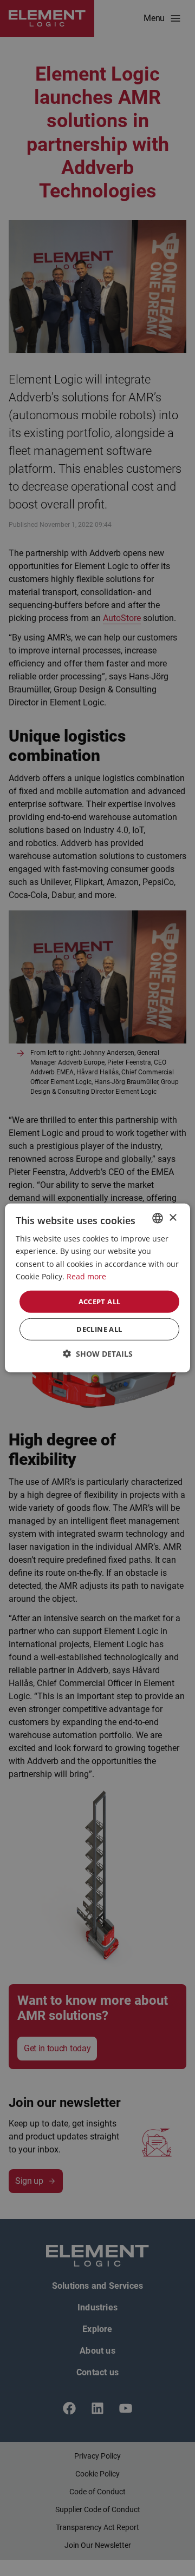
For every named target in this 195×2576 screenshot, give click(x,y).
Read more (86, 1276)
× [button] (173, 1217)
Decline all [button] (99, 1329)
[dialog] (97, 1288)
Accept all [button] (100, 1302)
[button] (98, 1354)
